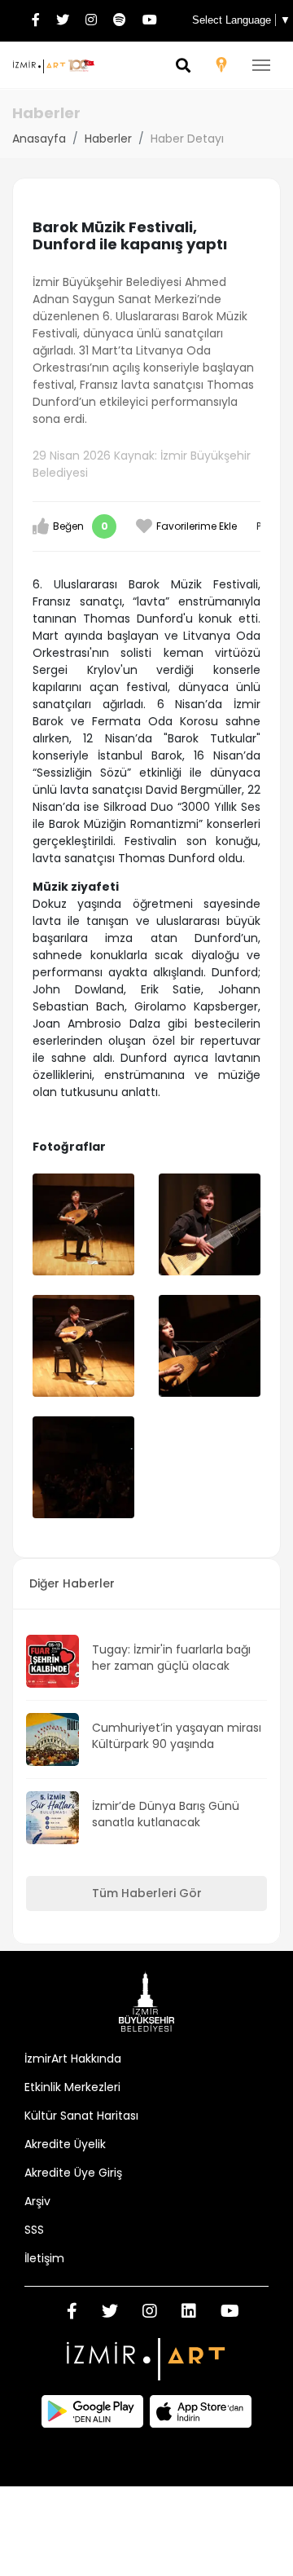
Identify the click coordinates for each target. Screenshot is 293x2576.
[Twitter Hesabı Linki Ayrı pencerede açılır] (63, 21)
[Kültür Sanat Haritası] (221, 67)
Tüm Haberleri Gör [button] (147, 1893)
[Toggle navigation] (261, 65)
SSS (34, 2230)
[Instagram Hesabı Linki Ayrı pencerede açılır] (91, 21)
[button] (183, 67)
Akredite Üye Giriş (73, 2173)
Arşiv (37, 2201)
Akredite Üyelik (65, 2144)
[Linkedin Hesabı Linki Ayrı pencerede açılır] (189, 2313)
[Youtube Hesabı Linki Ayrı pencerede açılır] (150, 21)
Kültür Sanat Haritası (81, 2116)
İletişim (44, 2258)
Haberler (108, 139)
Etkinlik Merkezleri (72, 2087)
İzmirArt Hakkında (73, 2059)
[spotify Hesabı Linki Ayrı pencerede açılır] (120, 21)
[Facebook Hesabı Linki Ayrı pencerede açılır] (36, 21)
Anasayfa (39, 139)
